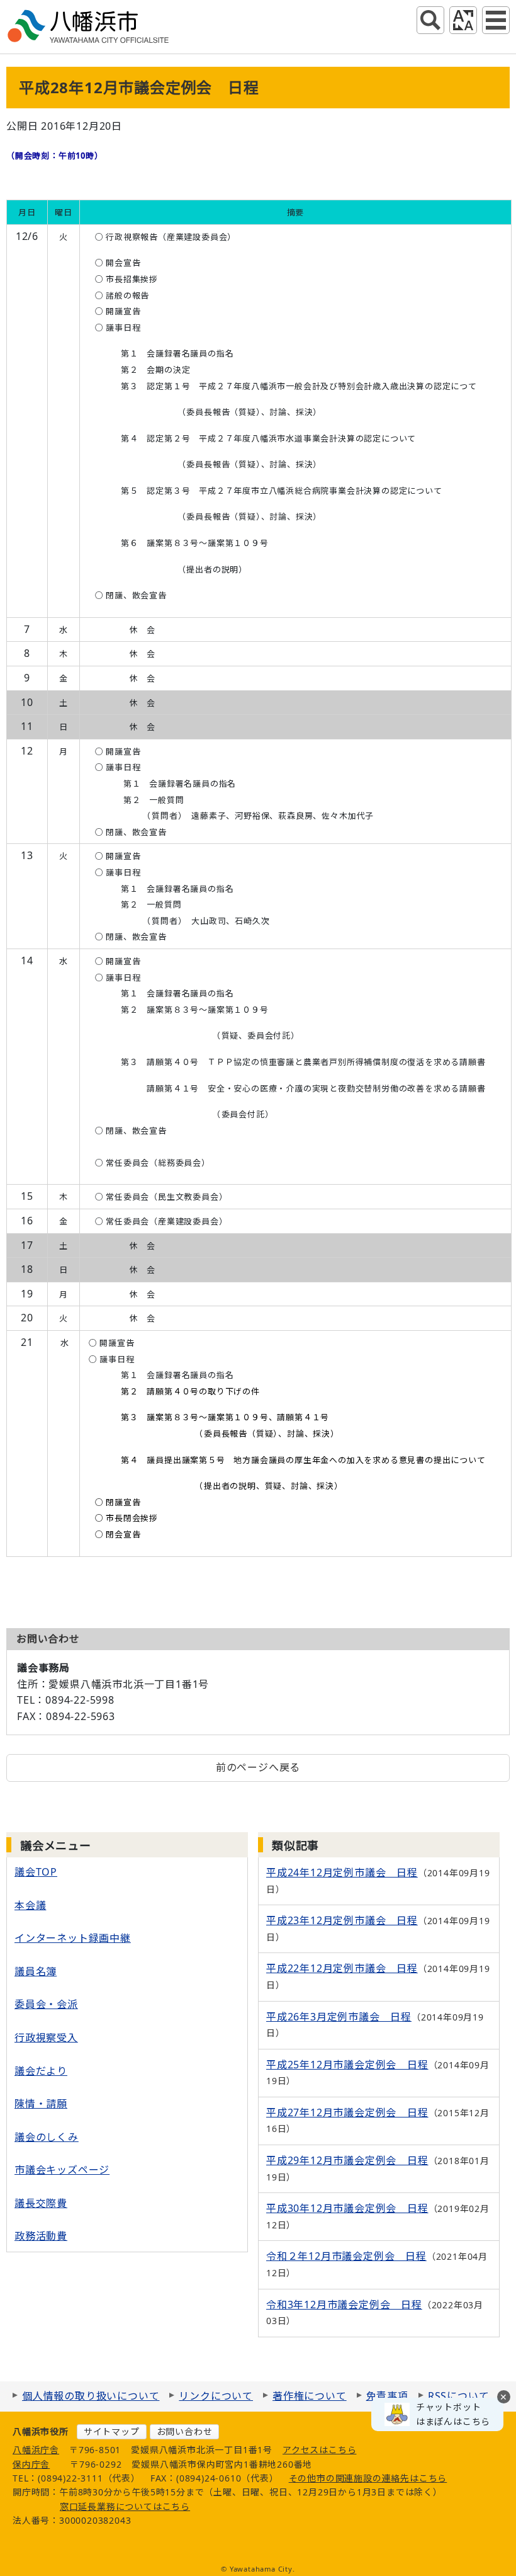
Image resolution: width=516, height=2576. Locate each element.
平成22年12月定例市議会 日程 (342, 1968)
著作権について (310, 2396)
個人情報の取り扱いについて (91, 2396)
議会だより (41, 2071)
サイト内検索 (430, 20)
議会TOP (36, 1872)
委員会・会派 (46, 2004)
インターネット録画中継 (73, 1938)
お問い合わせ (185, 2431)
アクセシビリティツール (463, 20)
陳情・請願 (41, 2104)
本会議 (30, 1905)
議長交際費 (41, 2203)
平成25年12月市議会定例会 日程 (347, 2065)
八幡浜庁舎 (36, 2450)
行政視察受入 (46, 2037)
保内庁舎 (31, 2464)
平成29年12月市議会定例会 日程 (347, 2160)
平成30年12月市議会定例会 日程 (347, 2208)
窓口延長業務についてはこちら (125, 2506)
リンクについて (216, 2396)
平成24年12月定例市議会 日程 (342, 1872)
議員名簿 (36, 1971)
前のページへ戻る (258, 1767)
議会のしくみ (47, 2137)
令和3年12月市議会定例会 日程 (344, 2305)
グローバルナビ (496, 20)
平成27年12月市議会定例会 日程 (347, 2112)
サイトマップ (112, 2431)
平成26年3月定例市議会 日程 (339, 2017)
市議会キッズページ (62, 2170)
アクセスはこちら (319, 2450)
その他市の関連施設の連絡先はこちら (368, 2478)
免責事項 (387, 2396)
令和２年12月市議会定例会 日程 (346, 2256)
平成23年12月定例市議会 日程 (342, 1920)
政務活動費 (41, 2236)
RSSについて (459, 2396)
